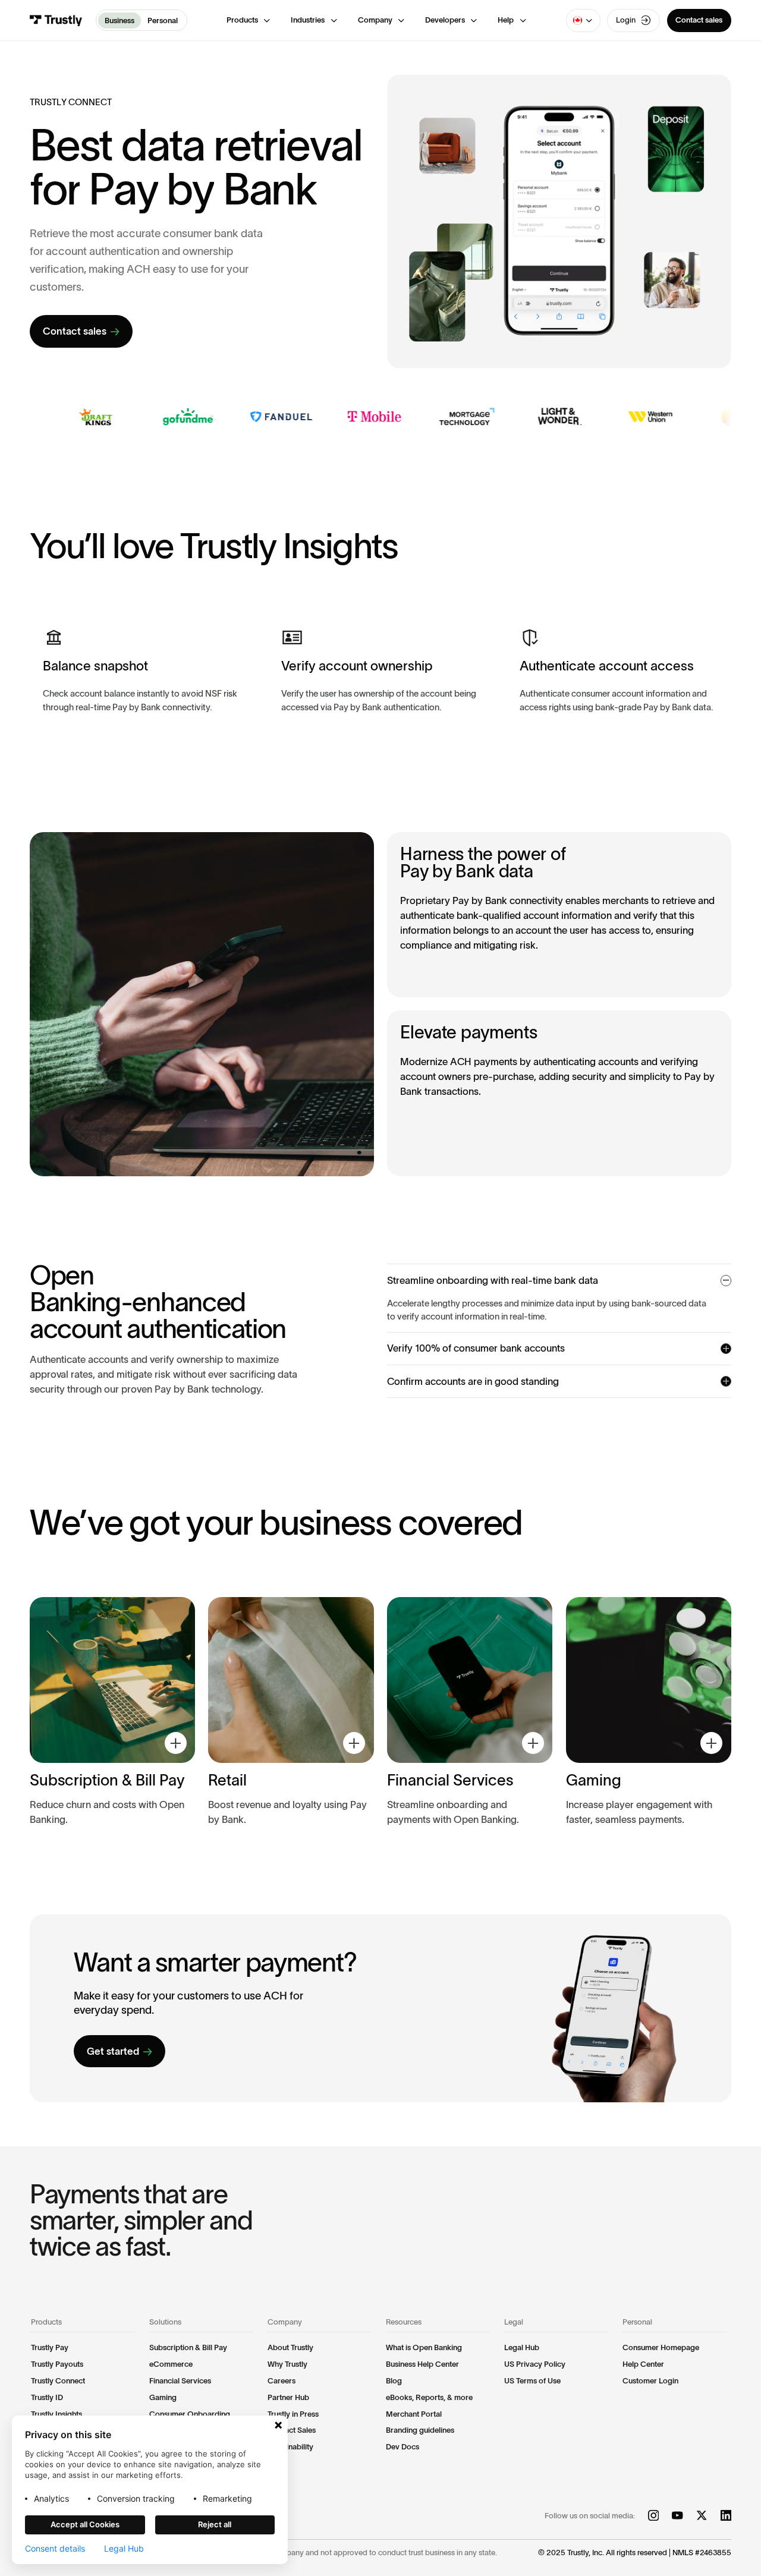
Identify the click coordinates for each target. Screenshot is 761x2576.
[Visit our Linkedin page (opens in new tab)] (726, 2516)
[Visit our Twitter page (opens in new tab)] (702, 2516)
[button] (249, 20)
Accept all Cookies (85, 2524)
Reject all (215, 2524)
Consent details (55, 2549)
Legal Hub (124, 2549)
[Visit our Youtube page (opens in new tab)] (677, 2516)
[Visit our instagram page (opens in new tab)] (653, 2516)
